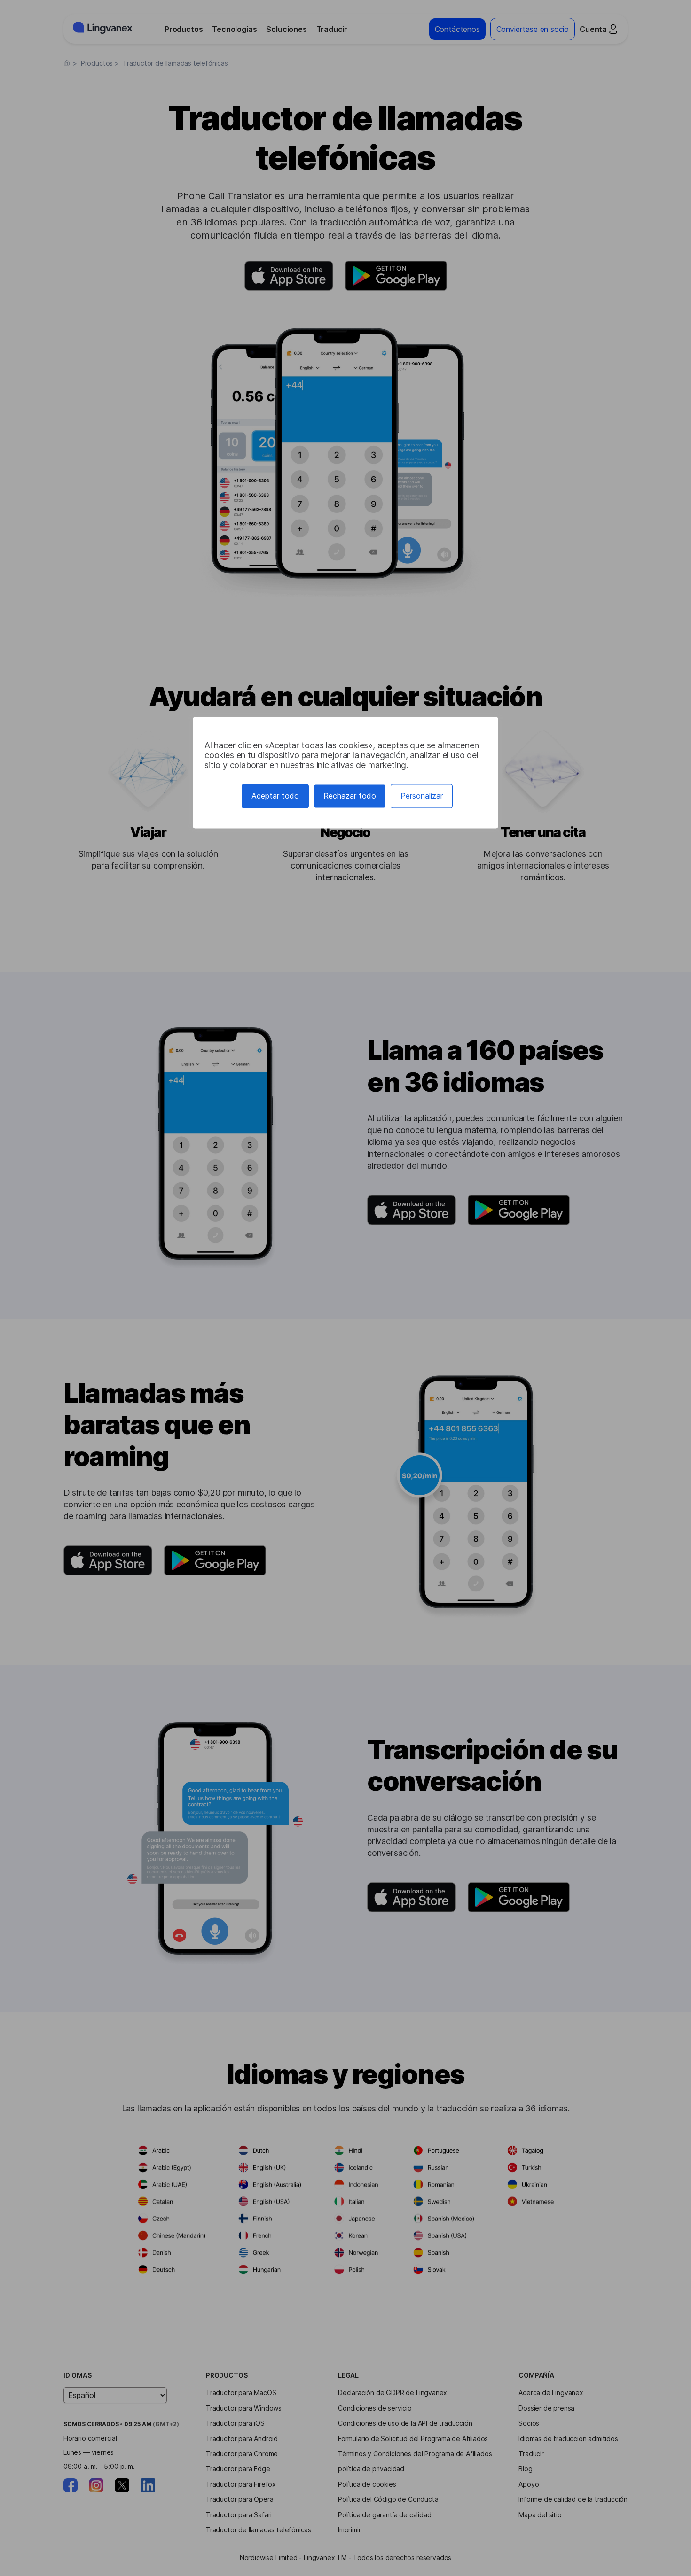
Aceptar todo (275, 796)
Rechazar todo (350, 796)
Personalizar (422, 796)
